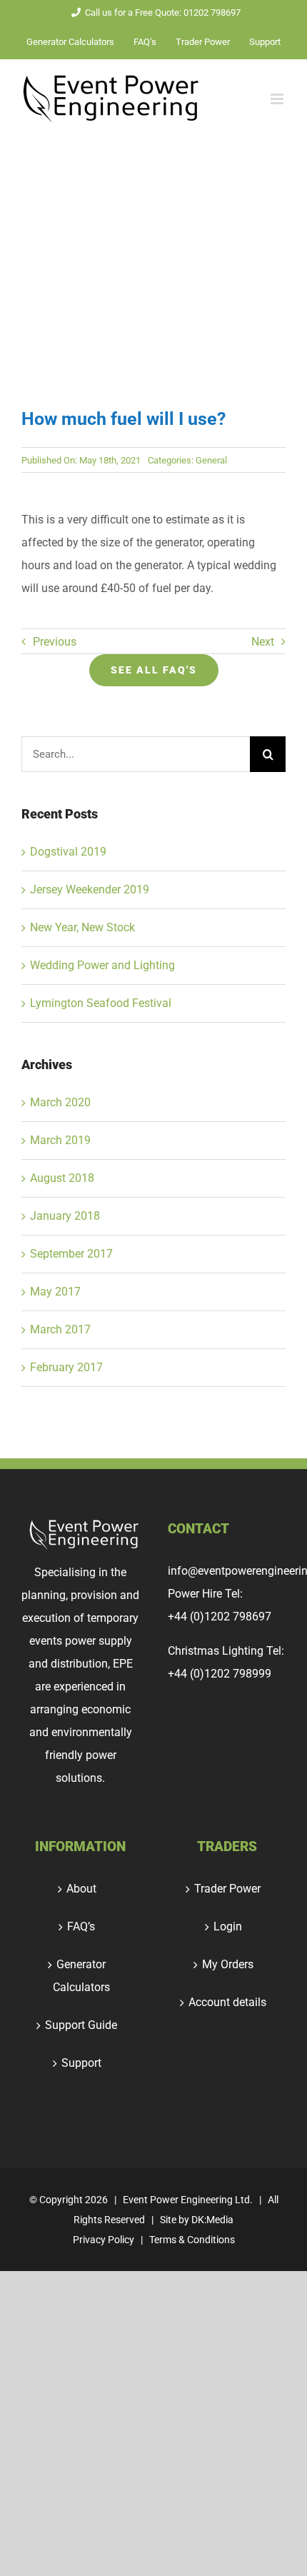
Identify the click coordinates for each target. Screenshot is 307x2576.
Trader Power (227, 1889)
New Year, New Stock (82, 927)
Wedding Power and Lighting (102, 965)
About (81, 1889)
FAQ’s (81, 1926)
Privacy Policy (104, 2240)
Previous (55, 642)
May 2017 (55, 1292)
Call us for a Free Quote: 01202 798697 (163, 12)
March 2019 (60, 1140)
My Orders (228, 1964)
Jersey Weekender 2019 (90, 889)
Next (263, 642)
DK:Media (212, 2220)
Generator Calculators (81, 1976)
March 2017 (60, 1329)
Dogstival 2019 (68, 852)
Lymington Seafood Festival (101, 1003)
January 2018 (65, 1216)
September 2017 (71, 1254)
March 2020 (60, 1102)
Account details (227, 2002)
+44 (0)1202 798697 (220, 1617)
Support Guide (81, 2025)
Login (228, 1926)
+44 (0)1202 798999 (220, 1674)
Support (81, 2063)
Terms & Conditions (192, 2240)
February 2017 (66, 1367)
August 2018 (62, 1178)
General (211, 460)
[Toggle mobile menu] (278, 99)
